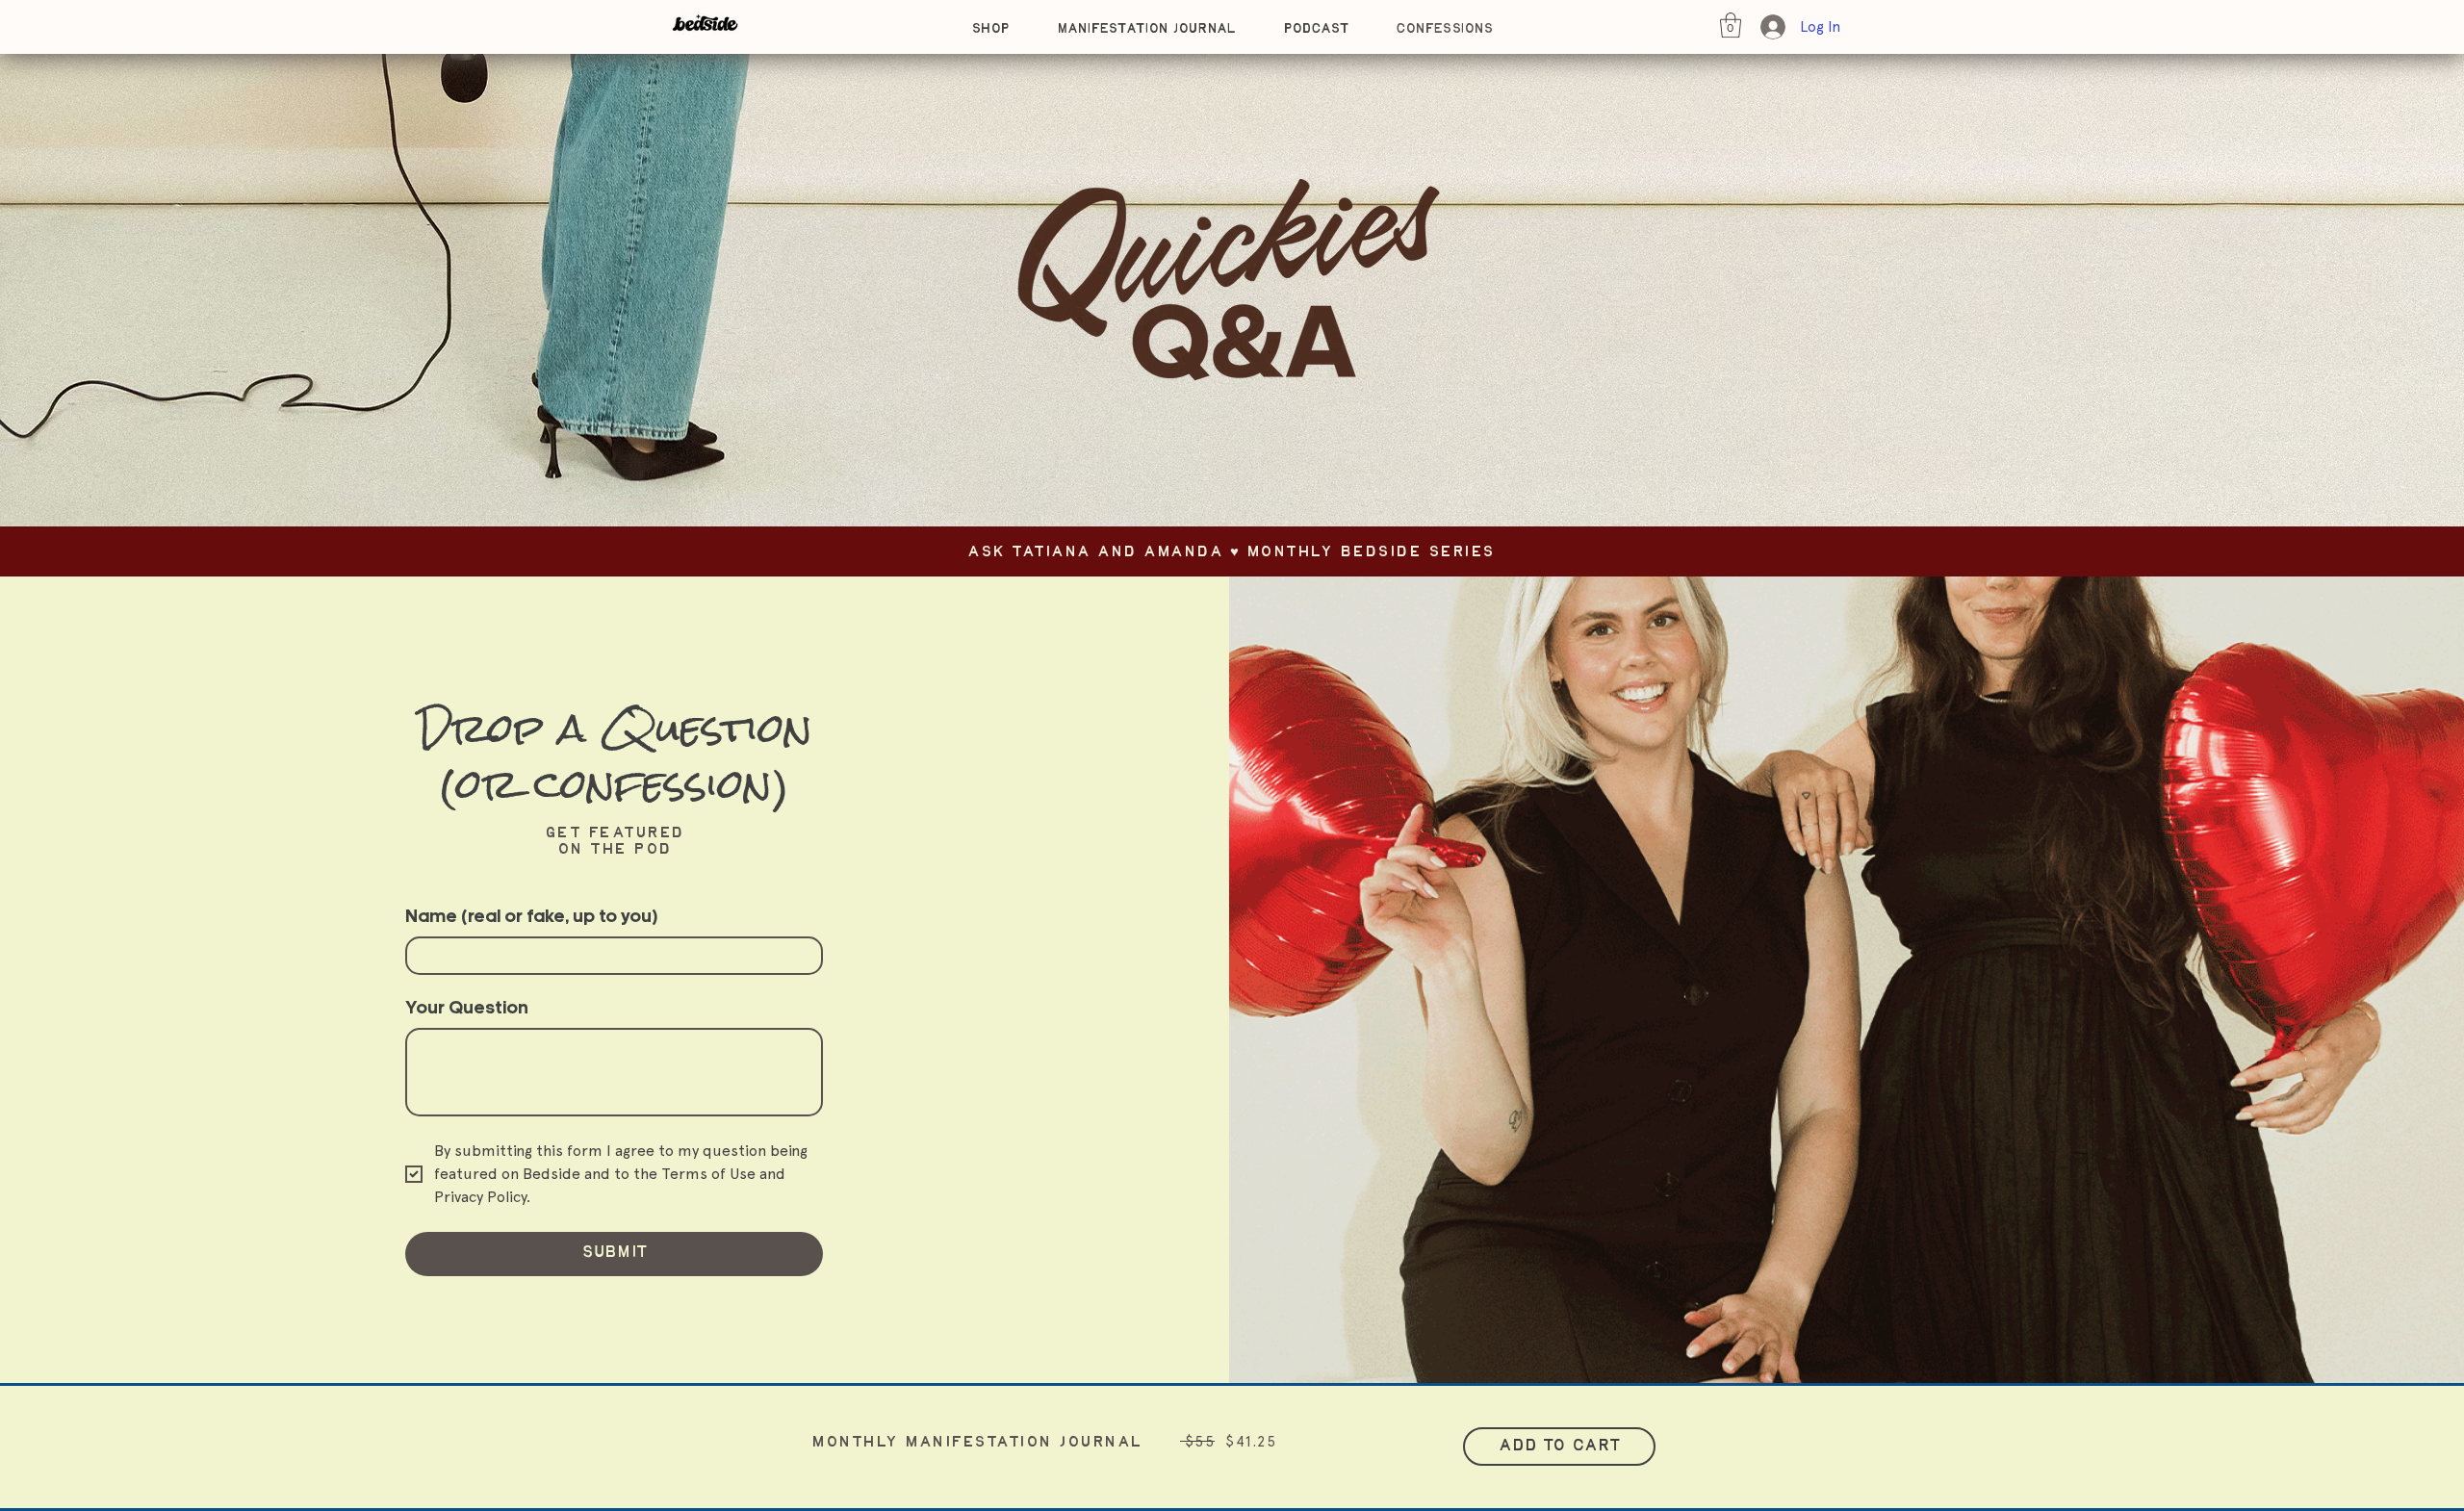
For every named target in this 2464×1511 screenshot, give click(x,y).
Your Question (467, 1009)
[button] (1731, 25)
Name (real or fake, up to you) (531, 918)
